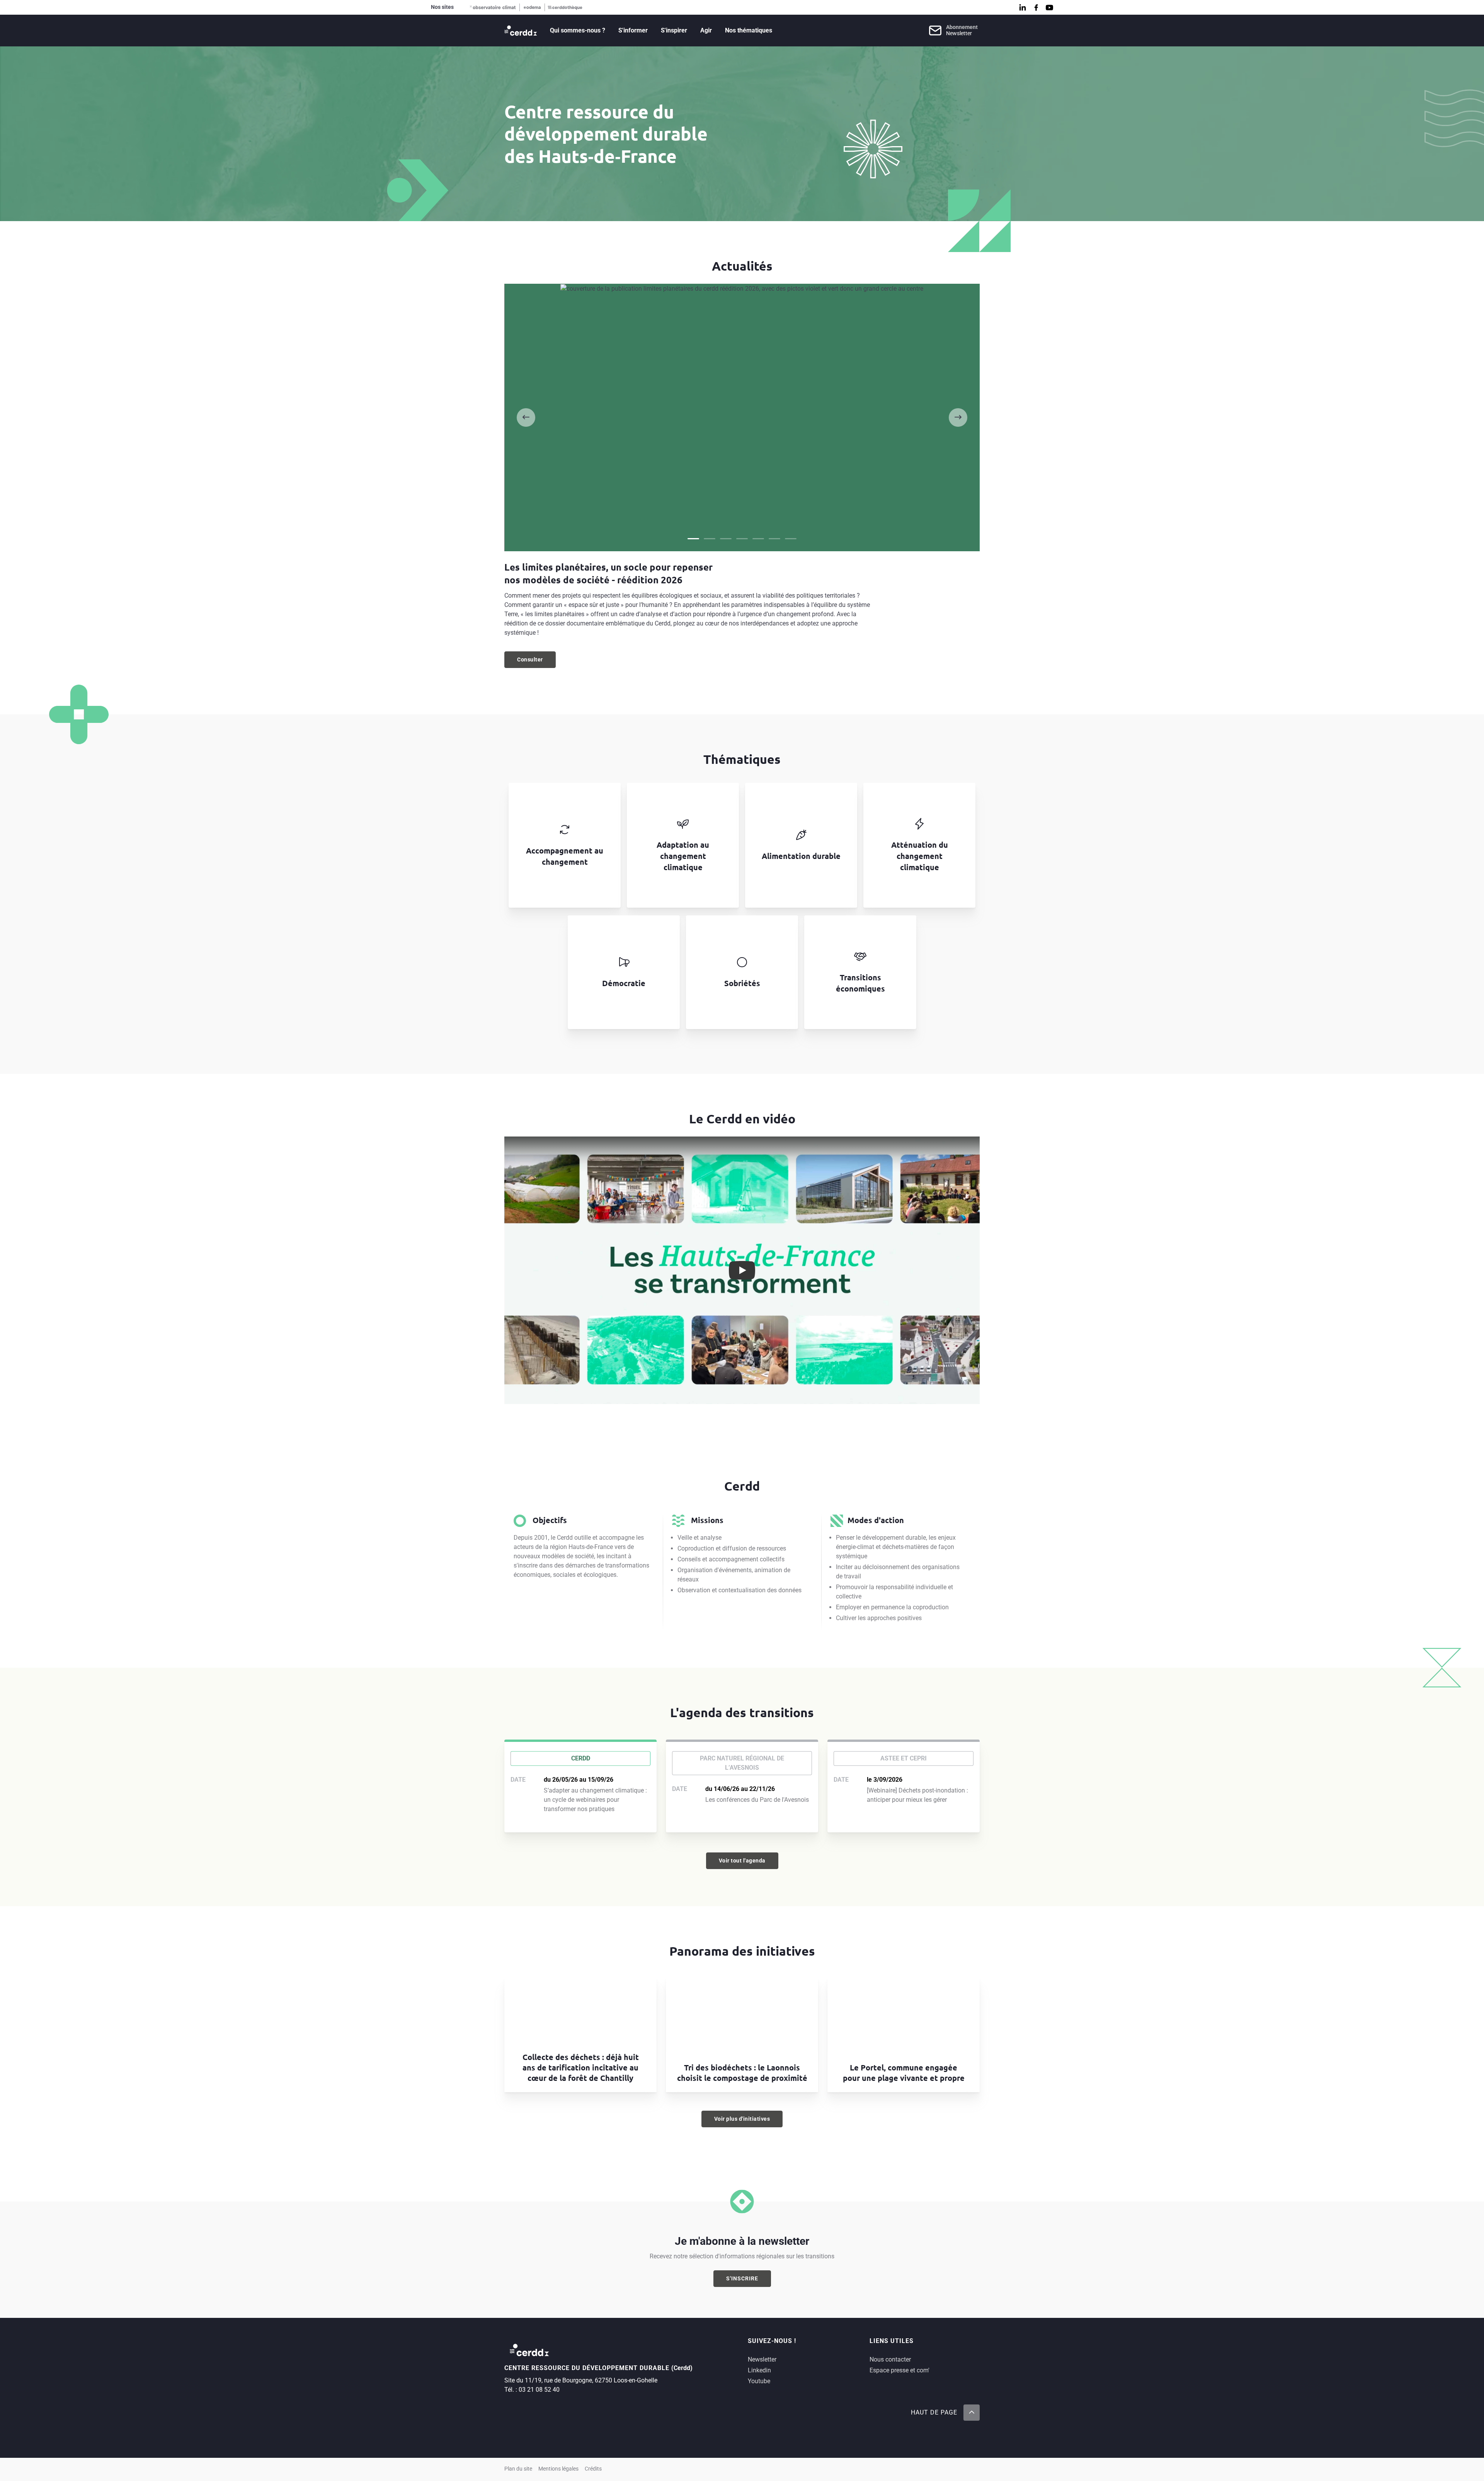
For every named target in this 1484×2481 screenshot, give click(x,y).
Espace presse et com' (899, 2370)
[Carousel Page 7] (791, 539)
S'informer (633, 30)
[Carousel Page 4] (742, 539)
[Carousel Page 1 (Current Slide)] (693, 539)
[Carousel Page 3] (726, 539)
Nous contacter (890, 2359)
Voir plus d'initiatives (742, 2119)
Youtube (759, 2381)
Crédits (593, 2469)
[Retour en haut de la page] (972, 2413)
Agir (706, 30)
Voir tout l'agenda (742, 1861)
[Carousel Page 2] (710, 539)
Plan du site (518, 2469)
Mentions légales (558, 2469)
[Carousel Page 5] (758, 539)
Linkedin (759, 2370)
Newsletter (762, 2359)
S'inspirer (674, 30)
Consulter (536, 661)
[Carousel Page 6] (774, 539)
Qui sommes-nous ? (578, 30)
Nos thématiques (749, 30)
